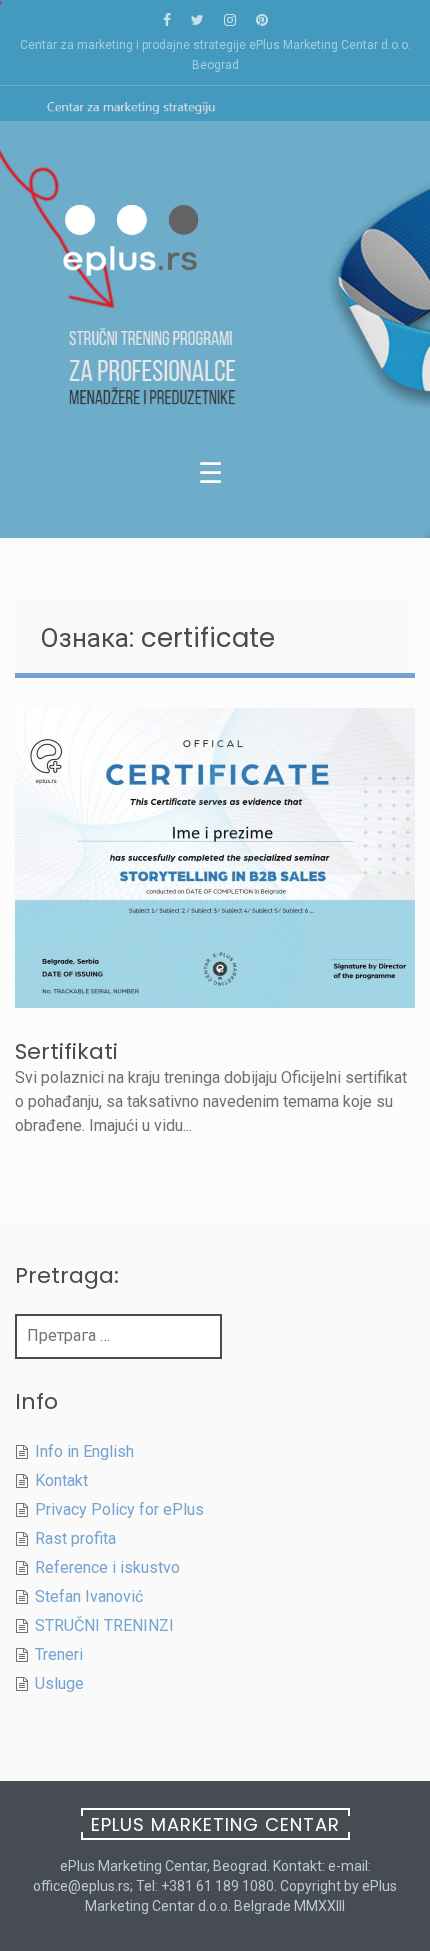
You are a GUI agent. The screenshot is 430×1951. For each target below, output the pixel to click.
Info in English (84, 1451)
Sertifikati (66, 1051)
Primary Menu (215, 478)
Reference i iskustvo (107, 1567)
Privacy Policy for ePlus (119, 1509)
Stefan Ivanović (89, 1596)
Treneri (59, 1654)
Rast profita (75, 1538)
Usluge (59, 1683)
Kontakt (61, 1480)
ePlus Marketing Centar (215, 1824)
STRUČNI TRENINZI (104, 1625)
